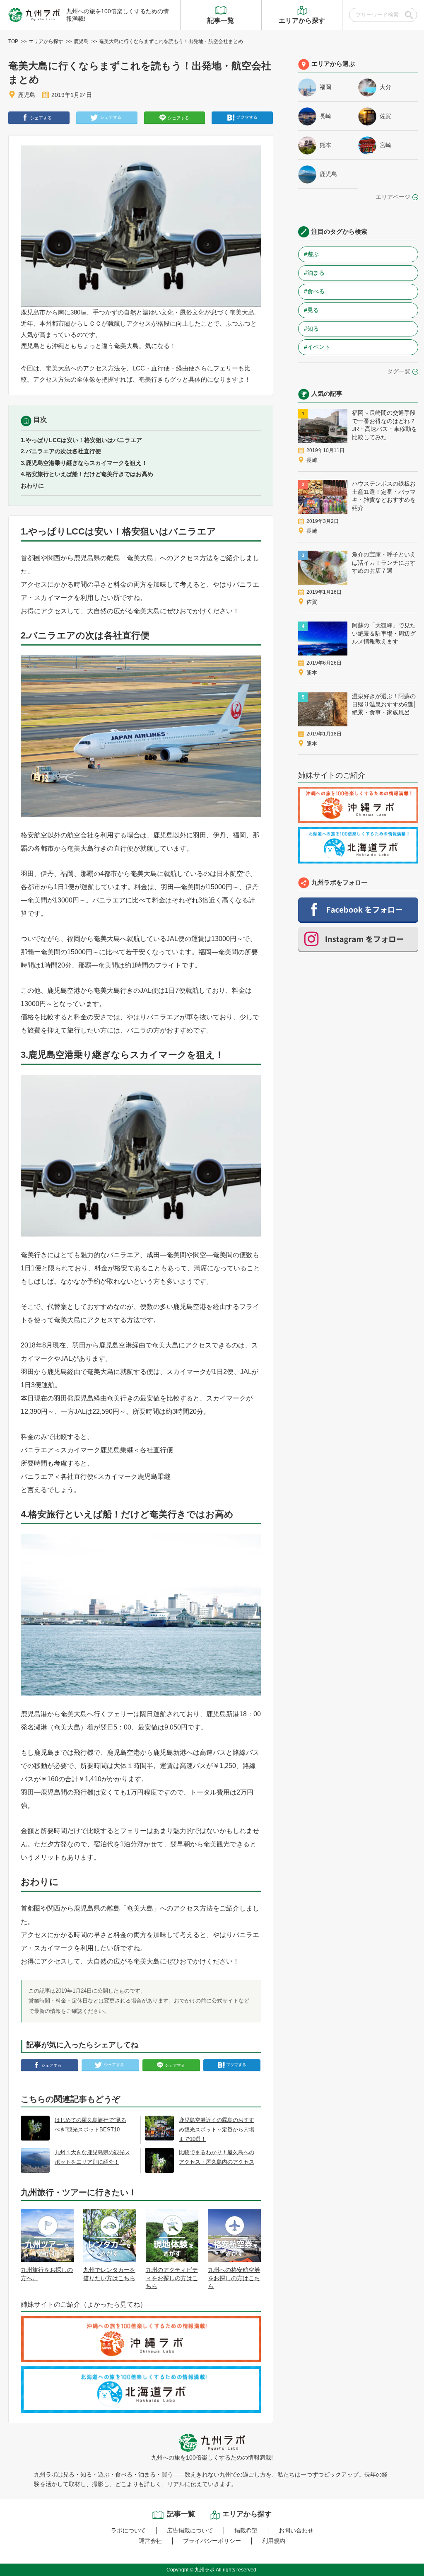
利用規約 (274, 2541)
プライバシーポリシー (212, 2541)
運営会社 (150, 2541)
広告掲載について (190, 2530)
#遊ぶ (311, 254)
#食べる (314, 291)
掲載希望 (246, 2530)
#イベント (317, 347)
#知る (311, 329)
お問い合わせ (296, 2530)
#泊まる (314, 273)
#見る (311, 310)
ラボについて (128, 2530)
